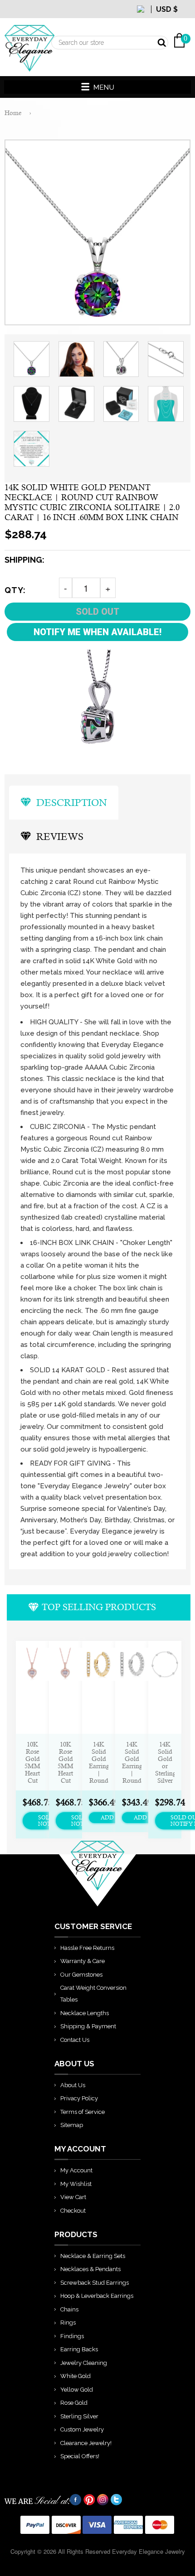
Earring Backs (79, 2349)
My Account (76, 2170)
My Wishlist (76, 2184)
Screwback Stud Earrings (95, 2283)
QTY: (15, 590)
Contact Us (75, 2040)
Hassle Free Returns (87, 1948)
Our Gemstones (81, 1975)
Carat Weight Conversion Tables (93, 1994)
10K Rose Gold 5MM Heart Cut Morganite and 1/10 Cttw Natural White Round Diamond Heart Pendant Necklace (32, 1762)
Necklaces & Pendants (90, 2269)
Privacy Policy (79, 2098)
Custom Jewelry (82, 2429)
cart (184, 18)
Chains (69, 2309)
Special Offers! (80, 2456)
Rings (68, 2323)
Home (13, 113)
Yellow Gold (77, 2390)
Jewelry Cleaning (84, 2363)
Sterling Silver (79, 2416)
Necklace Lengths (85, 2013)
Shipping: (24, 560)
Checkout (73, 2211)
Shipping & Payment (88, 2026)
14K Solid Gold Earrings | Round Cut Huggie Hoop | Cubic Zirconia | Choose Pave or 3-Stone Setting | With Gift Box (99, 1762)
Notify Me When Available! (97, 632)
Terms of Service (83, 2112)
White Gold (76, 2376)
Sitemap (72, 2125)
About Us (73, 2085)
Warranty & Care (83, 1961)
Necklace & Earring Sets (93, 2256)
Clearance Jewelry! (86, 2443)
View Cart (73, 2197)
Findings (72, 2336)
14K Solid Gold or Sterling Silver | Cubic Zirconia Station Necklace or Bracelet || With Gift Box (165, 1762)
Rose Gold (74, 2403)
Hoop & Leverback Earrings (97, 2296)
